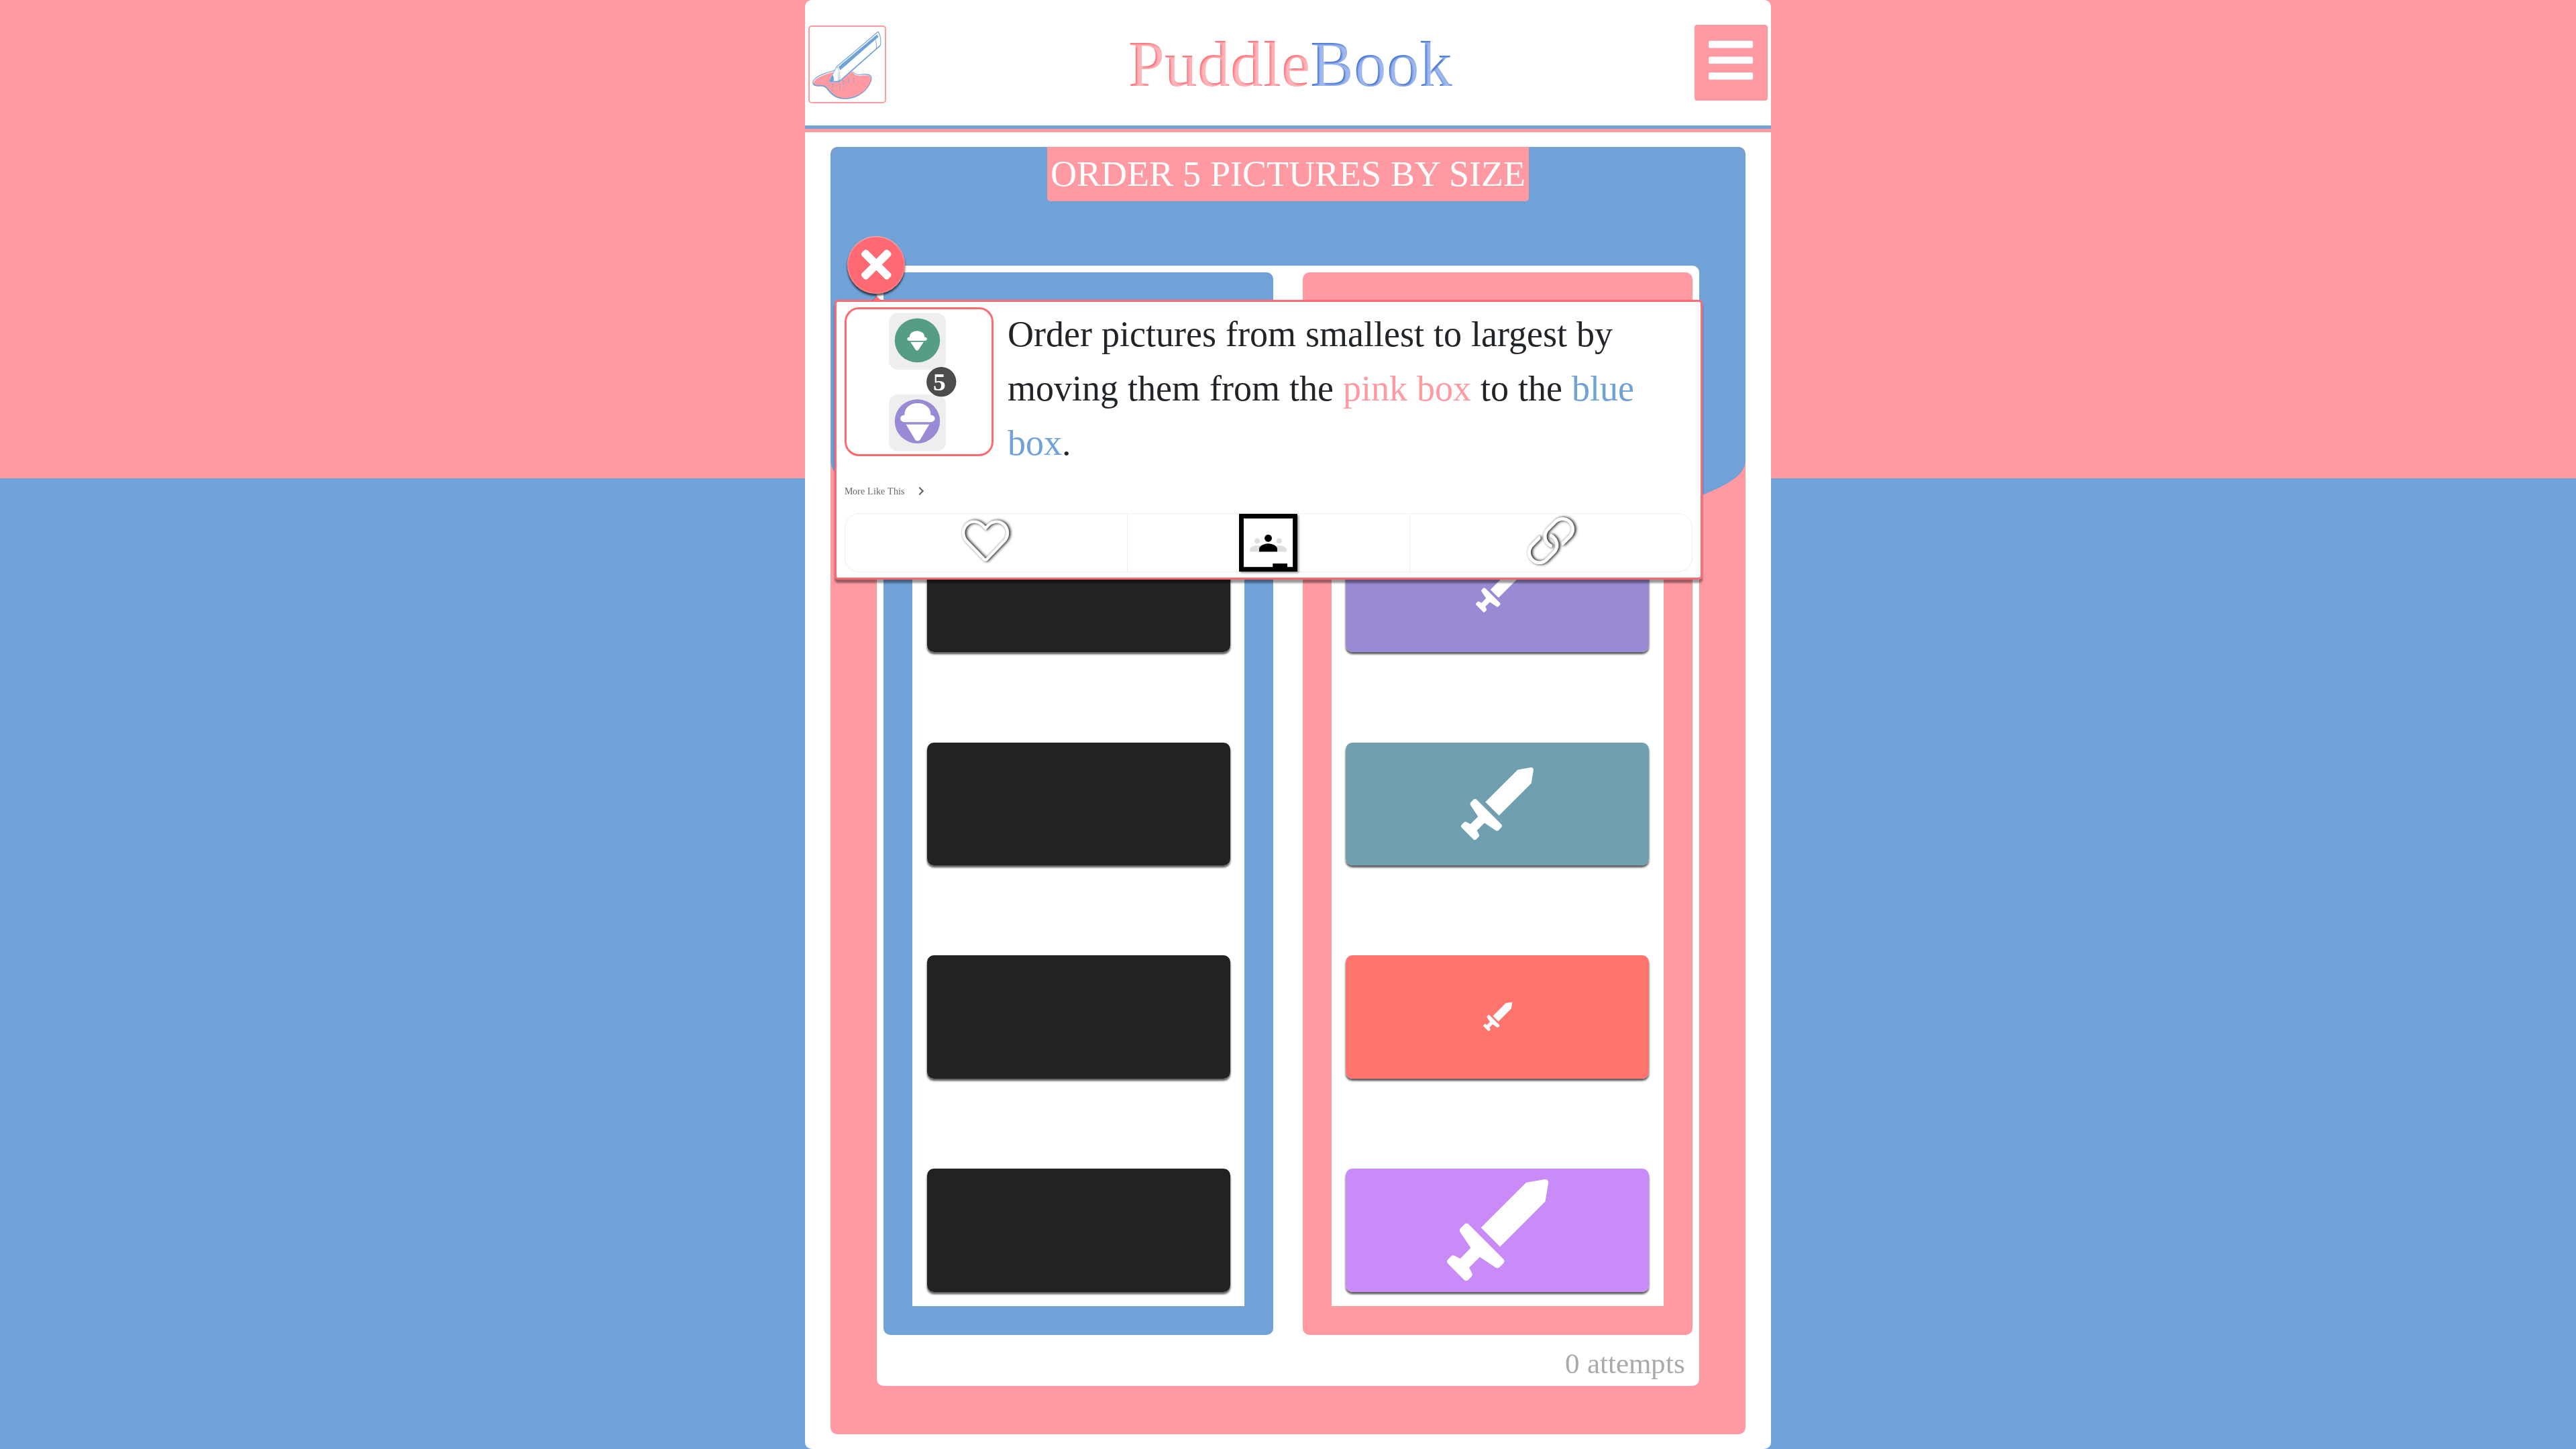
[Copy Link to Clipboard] (1551, 542)
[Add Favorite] (985, 542)
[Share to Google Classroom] (1268, 543)
